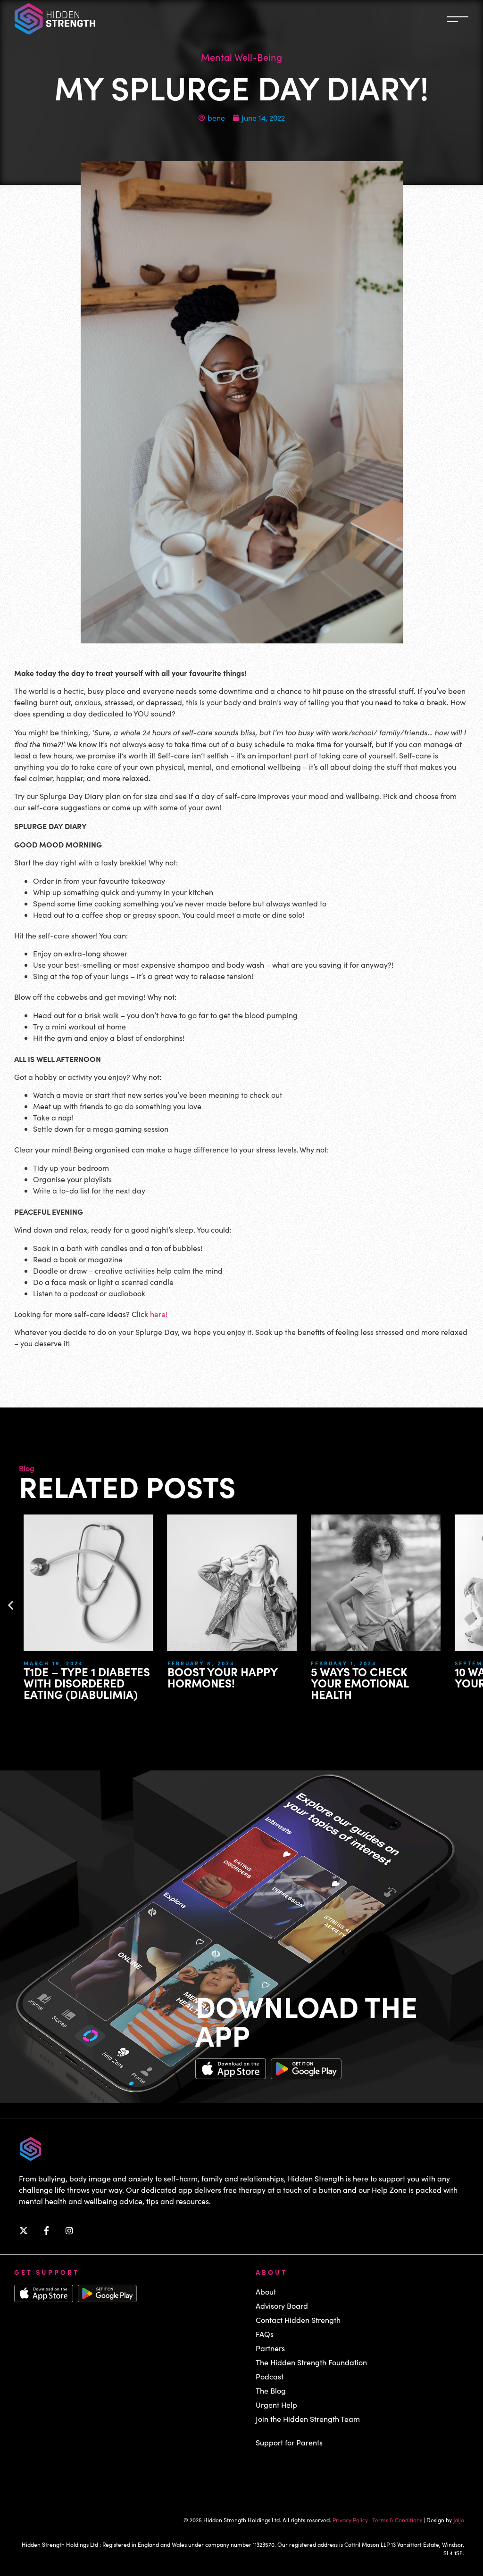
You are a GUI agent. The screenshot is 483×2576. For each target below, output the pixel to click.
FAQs (265, 2334)
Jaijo (459, 2520)
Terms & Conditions (397, 2520)
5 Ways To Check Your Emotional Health (240, 1683)
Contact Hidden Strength (298, 2320)
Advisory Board (282, 2306)
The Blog (271, 2391)
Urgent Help (276, 2405)
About (266, 2292)
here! (159, 1314)
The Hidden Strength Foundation (311, 2362)
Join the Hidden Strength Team (308, 2419)
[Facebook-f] (47, 2230)
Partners (270, 2348)
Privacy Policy (350, 2520)
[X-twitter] (24, 2230)
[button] (11, 1605)
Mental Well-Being (241, 57)
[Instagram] (69, 2230)
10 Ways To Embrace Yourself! (393, 1677)
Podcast (270, 2376)
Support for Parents (289, 2442)
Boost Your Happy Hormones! (103, 1677)
